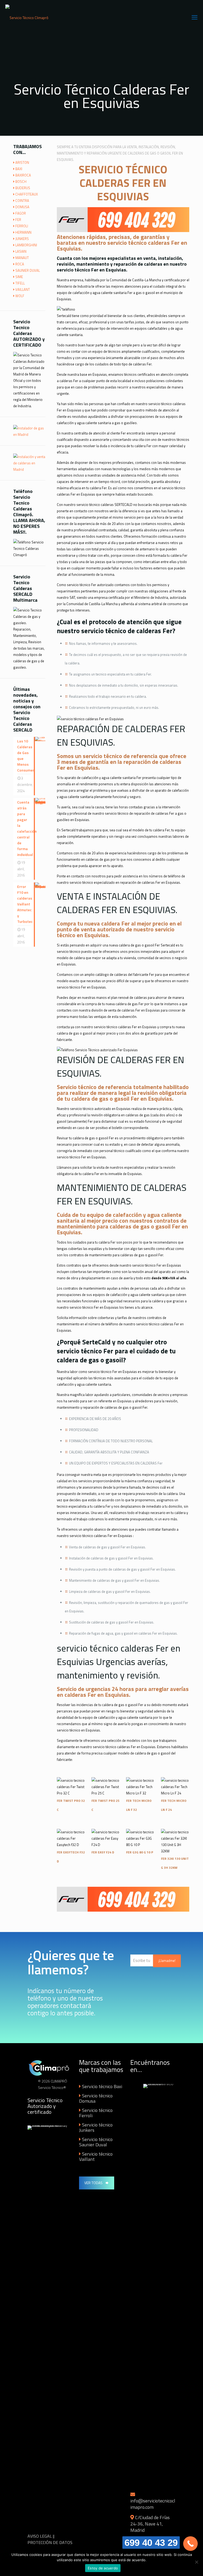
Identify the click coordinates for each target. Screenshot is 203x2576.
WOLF (20, 296)
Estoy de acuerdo (103, 2568)
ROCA (20, 264)
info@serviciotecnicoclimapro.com (153, 2504)
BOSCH (21, 182)
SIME (19, 277)
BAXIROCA (23, 175)
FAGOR (21, 213)
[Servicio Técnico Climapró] (27, 17)
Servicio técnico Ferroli (96, 2113)
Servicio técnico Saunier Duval (96, 2142)
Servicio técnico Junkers (96, 2127)
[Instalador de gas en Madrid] (29, 434)
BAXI (19, 169)
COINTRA (22, 201)
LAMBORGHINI (26, 245)
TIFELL (20, 283)
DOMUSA (22, 207)
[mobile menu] (195, 17)
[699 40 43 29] (190, 2544)
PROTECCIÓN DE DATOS (50, 2542)
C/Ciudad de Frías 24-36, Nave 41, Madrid (150, 2524)
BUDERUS (23, 188)
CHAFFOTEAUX (27, 194)
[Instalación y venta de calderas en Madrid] (29, 469)
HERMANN (23, 232)
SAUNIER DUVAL (28, 270)
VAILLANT (23, 289)
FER (18, 220)
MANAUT (22, 258)
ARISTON (22, 162)
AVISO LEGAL (40, 2536)
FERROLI (22, 226)
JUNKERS (22, 239)
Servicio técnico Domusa (96, 2098)
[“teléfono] (66, 309)
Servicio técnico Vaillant (96, 2157)
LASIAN (21, 251)
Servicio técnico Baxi (102, 2086)
